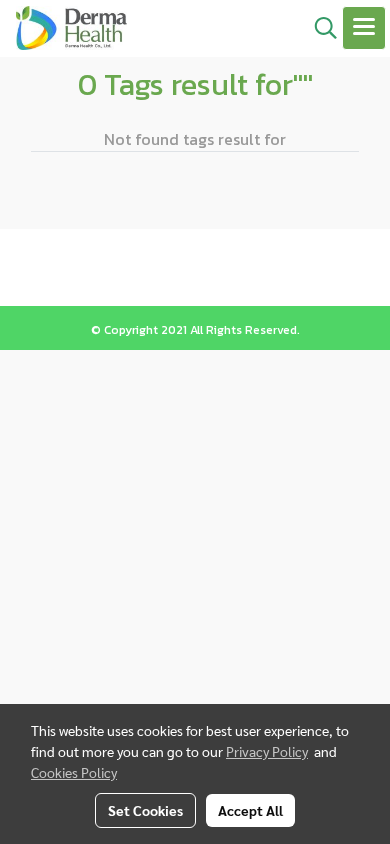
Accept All (250, 810)
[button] (319, 28)
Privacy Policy (267, 751)
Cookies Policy (74, 772)
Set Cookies (145, 810)
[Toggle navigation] (364, 28)
